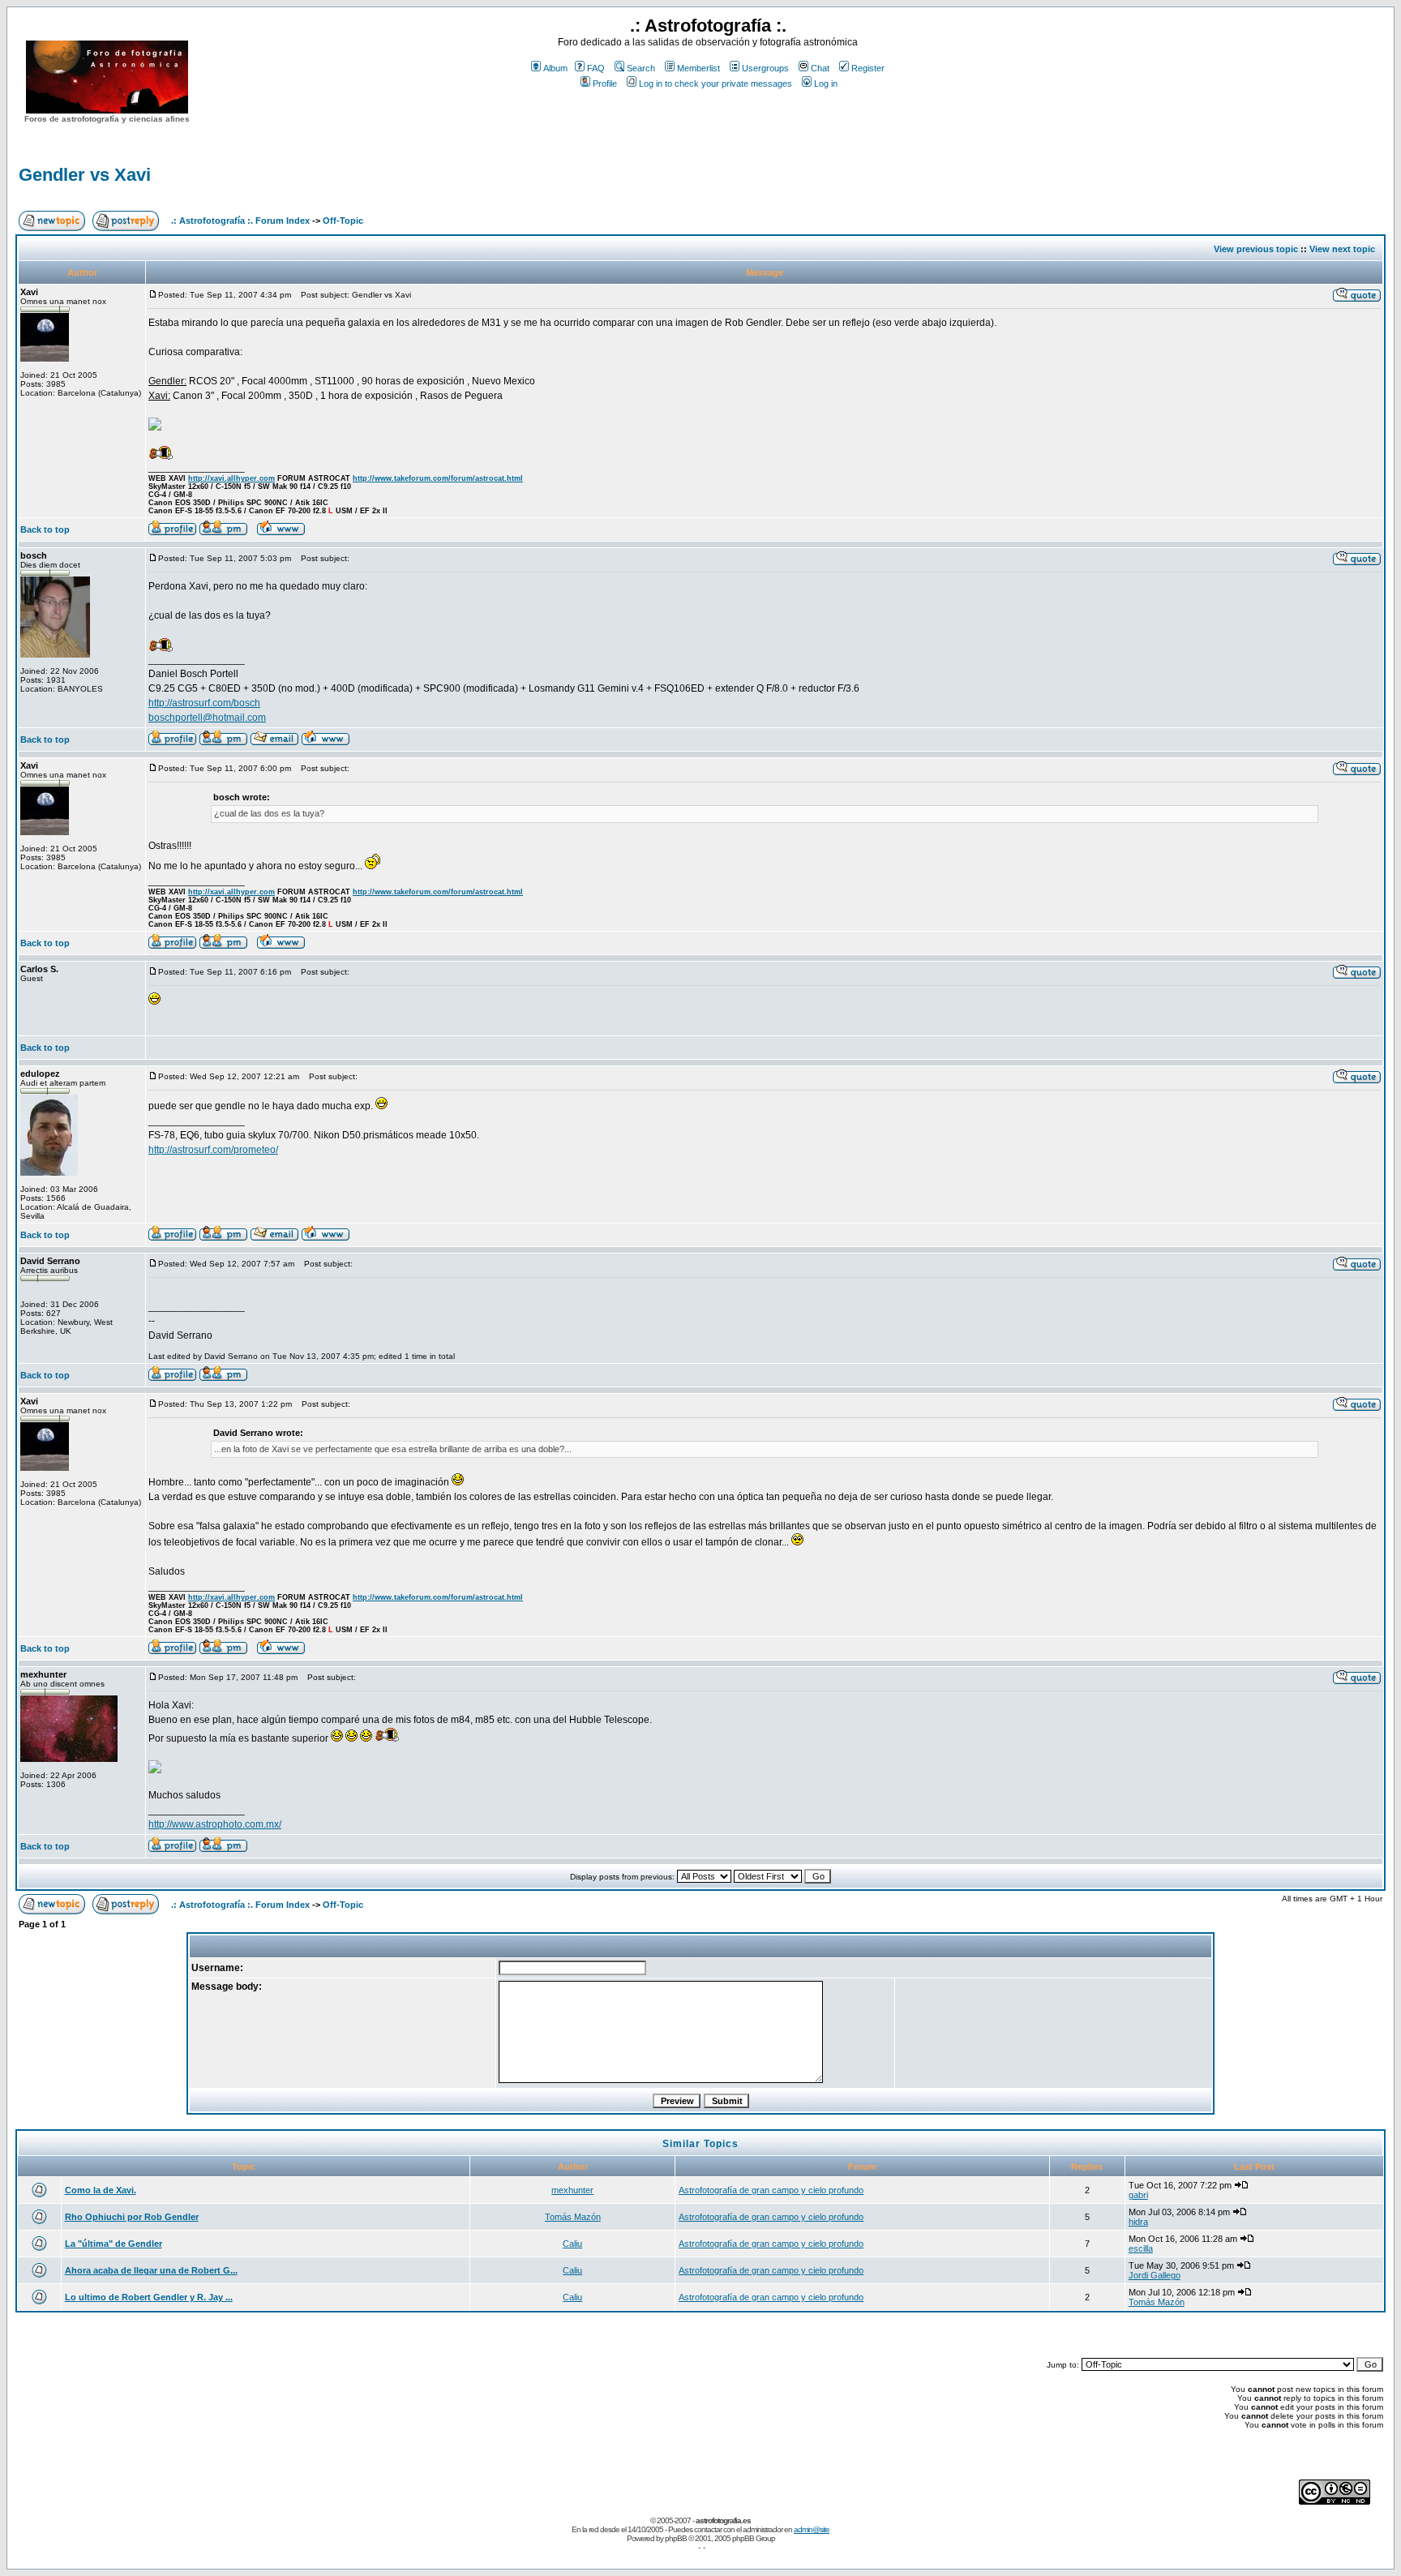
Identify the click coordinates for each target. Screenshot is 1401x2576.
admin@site (812, 2529)
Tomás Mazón (573, 2217)
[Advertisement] (708, 121)
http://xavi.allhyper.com (231, 478)
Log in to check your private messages (715, 84)
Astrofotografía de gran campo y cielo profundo (771, 2190)
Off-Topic (343, 221)
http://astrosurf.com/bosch (204, 703)
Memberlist (698, 68)
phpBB (676, 2538)
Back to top (45, 529)
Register (868, 68)
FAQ (596, 68)
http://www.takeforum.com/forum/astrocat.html (438, 478)
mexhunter (572, 2190)
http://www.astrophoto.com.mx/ (215, 1824)
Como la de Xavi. (101, 2190)
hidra (1138, 2222)
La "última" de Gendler (114, 2244)
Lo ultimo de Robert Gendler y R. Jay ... (149, 2297)
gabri (1138, 2195)
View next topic (1342, 249)
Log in (826, 84)
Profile (605, 84)
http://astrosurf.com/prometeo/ (213, 1150)
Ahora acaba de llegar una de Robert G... (151, 2270)
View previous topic (1256, 249)
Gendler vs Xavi (85, 175)
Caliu (572, 2244)
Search (641, 68)
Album (555, 68)
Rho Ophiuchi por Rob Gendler (132, 2217)
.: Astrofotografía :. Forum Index (240, 221)
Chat (820, 68)
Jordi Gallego (1155, 2275)
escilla (1141, 2248)
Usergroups (765, 68)
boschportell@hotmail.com (207, 718)
